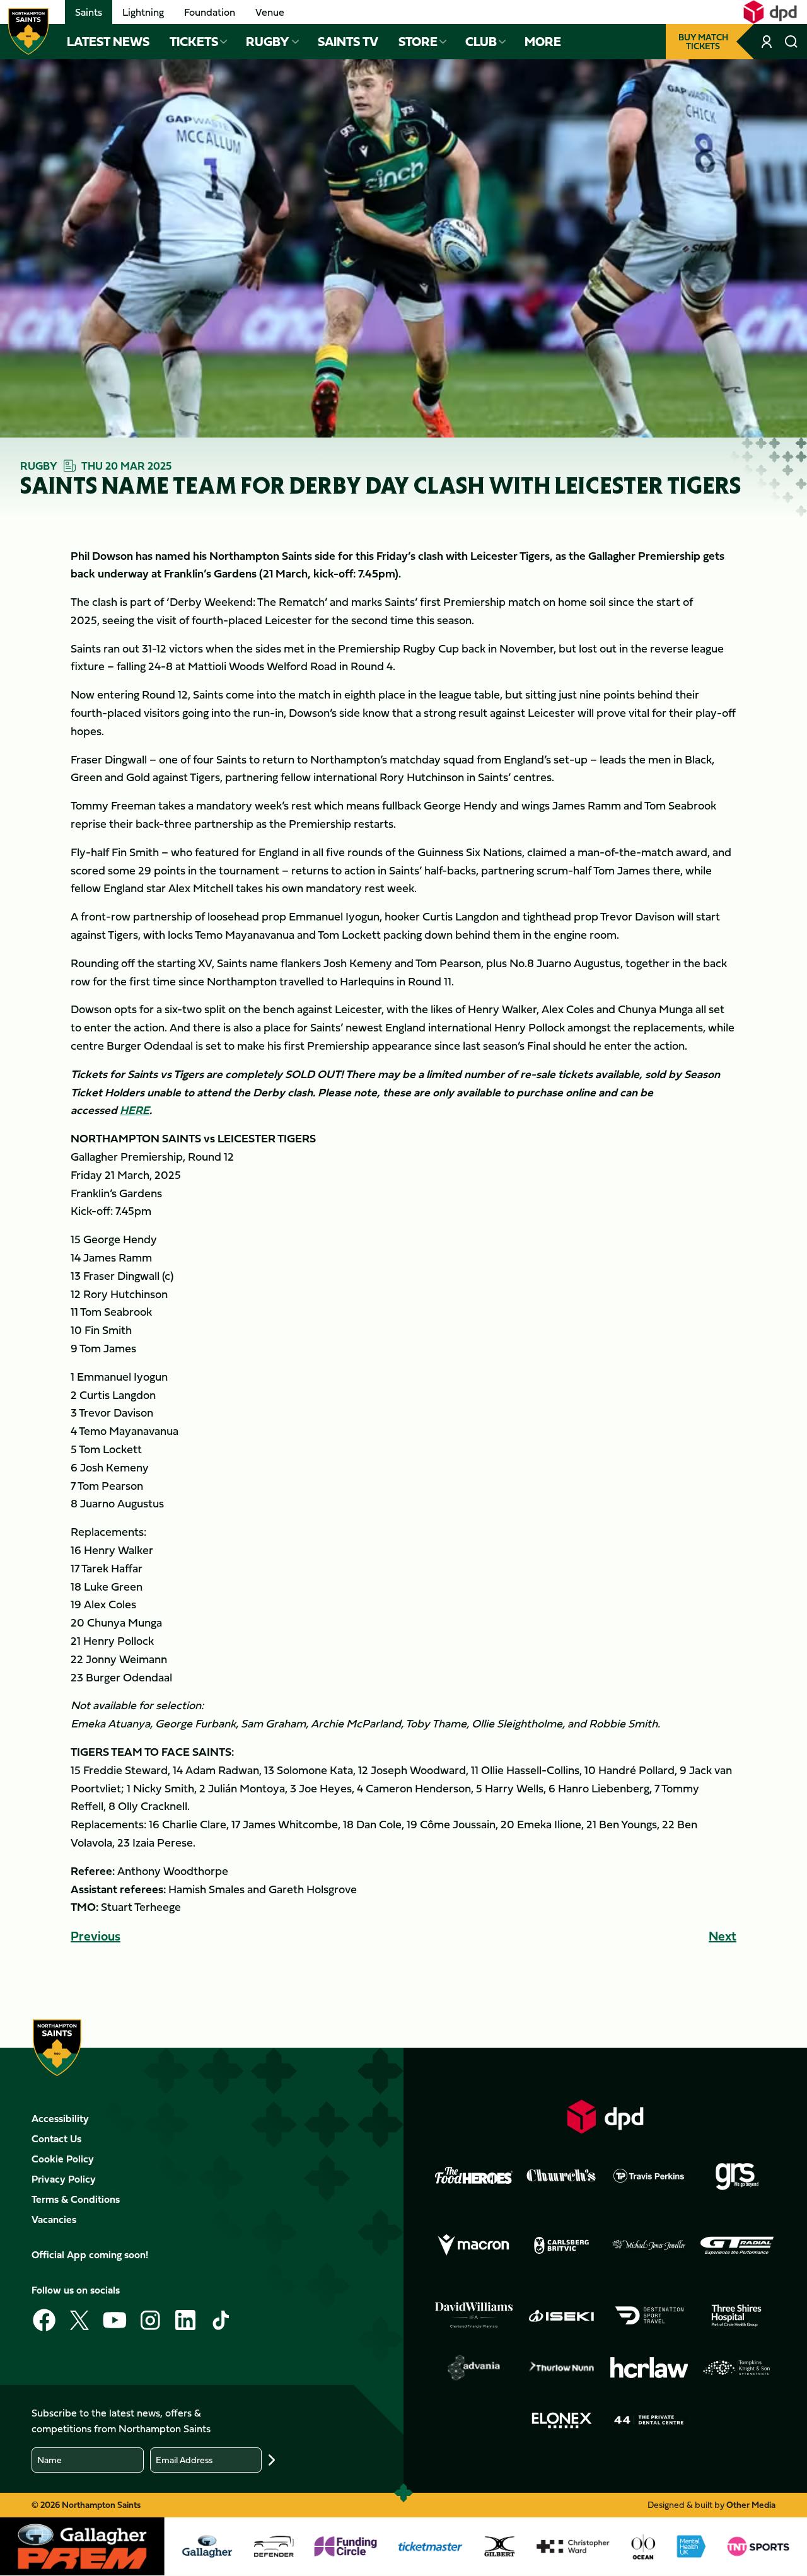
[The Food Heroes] (474, 2175)
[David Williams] (474, 2316)
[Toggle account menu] (768, 42)
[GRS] (737, 2175)
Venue (270, 12)
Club (481, 42)
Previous (96, 1936)
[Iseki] (561, 2315)
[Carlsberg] (561, 2245)
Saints (89, 12)
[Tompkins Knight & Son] (737, 2368)
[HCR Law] (649, 2367)
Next (723, 1936)
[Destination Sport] (649, 2315)
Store (418, 42)
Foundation (210, 12)
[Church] (561, 2175)
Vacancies (54, 2219)
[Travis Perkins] (649, 2175)
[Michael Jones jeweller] (649, 2245)
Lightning (143, 12)
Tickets (194, 42)
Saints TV (348, 42)
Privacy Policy (64, 2179)
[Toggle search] (792, 42)
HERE (135, 1110)
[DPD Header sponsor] (770, 12)
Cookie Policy (63, 2159)
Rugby (268, 42)
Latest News (108, 42)
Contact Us (56, 2138)
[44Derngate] (649, 2420)
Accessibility (60, 2118)
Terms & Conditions (76, 2199)
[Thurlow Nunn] (561, 2368)
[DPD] (606, 2117)
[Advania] (474, 2368)
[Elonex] (561, 2420)
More (543, 42)
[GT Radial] (737, 2245)
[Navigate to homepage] (28, 32)
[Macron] (474, 2245)
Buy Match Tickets (703, 41)
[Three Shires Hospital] (737, 2315)
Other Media (751, 2504)
